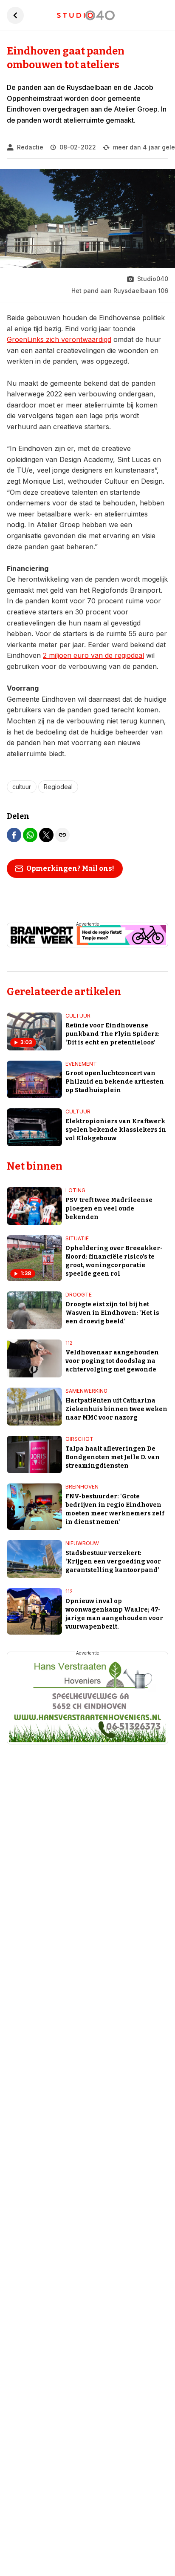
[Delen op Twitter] (46, 835)
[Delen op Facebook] (14, 835)
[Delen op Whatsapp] (30, 835)
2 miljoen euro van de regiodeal (93, 655)
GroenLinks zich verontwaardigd (59, 339)
